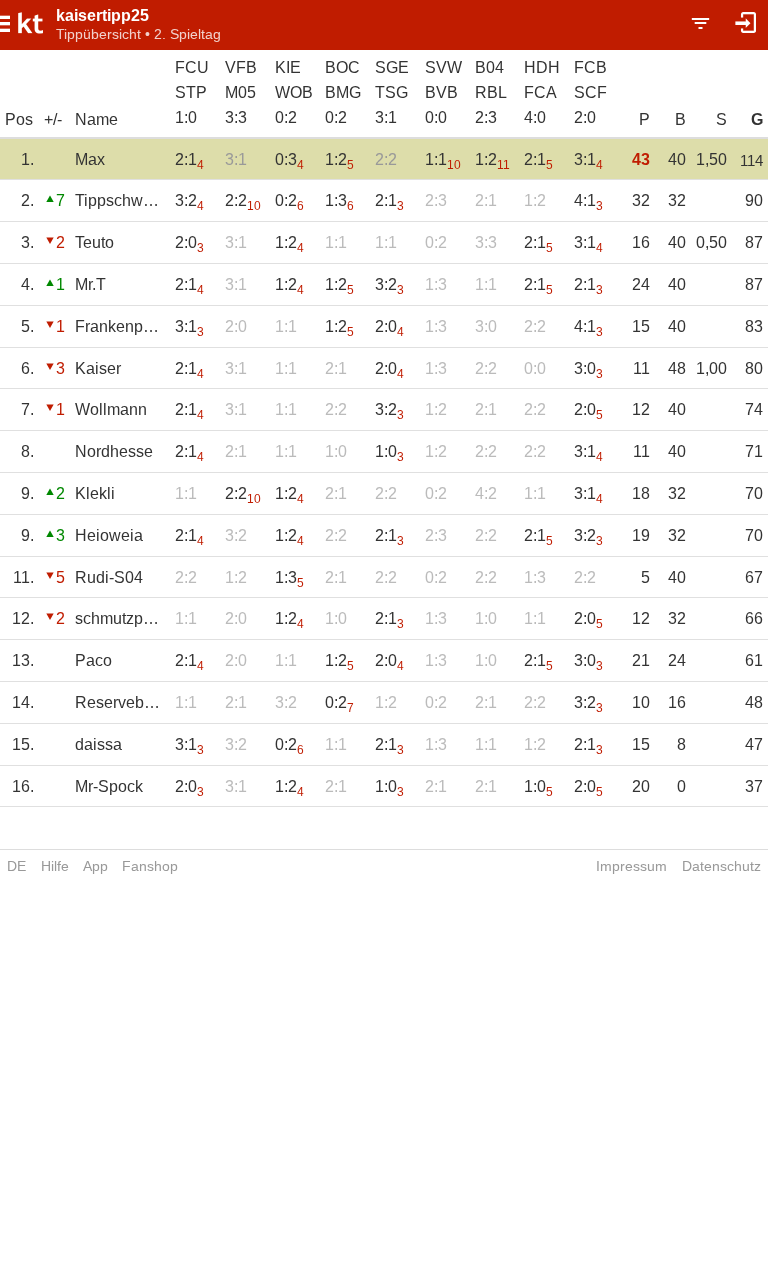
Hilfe (55, 866)
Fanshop (150, 866)
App (95, 866)
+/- (53, 119)
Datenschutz (721, 866)
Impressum (631, 866)
